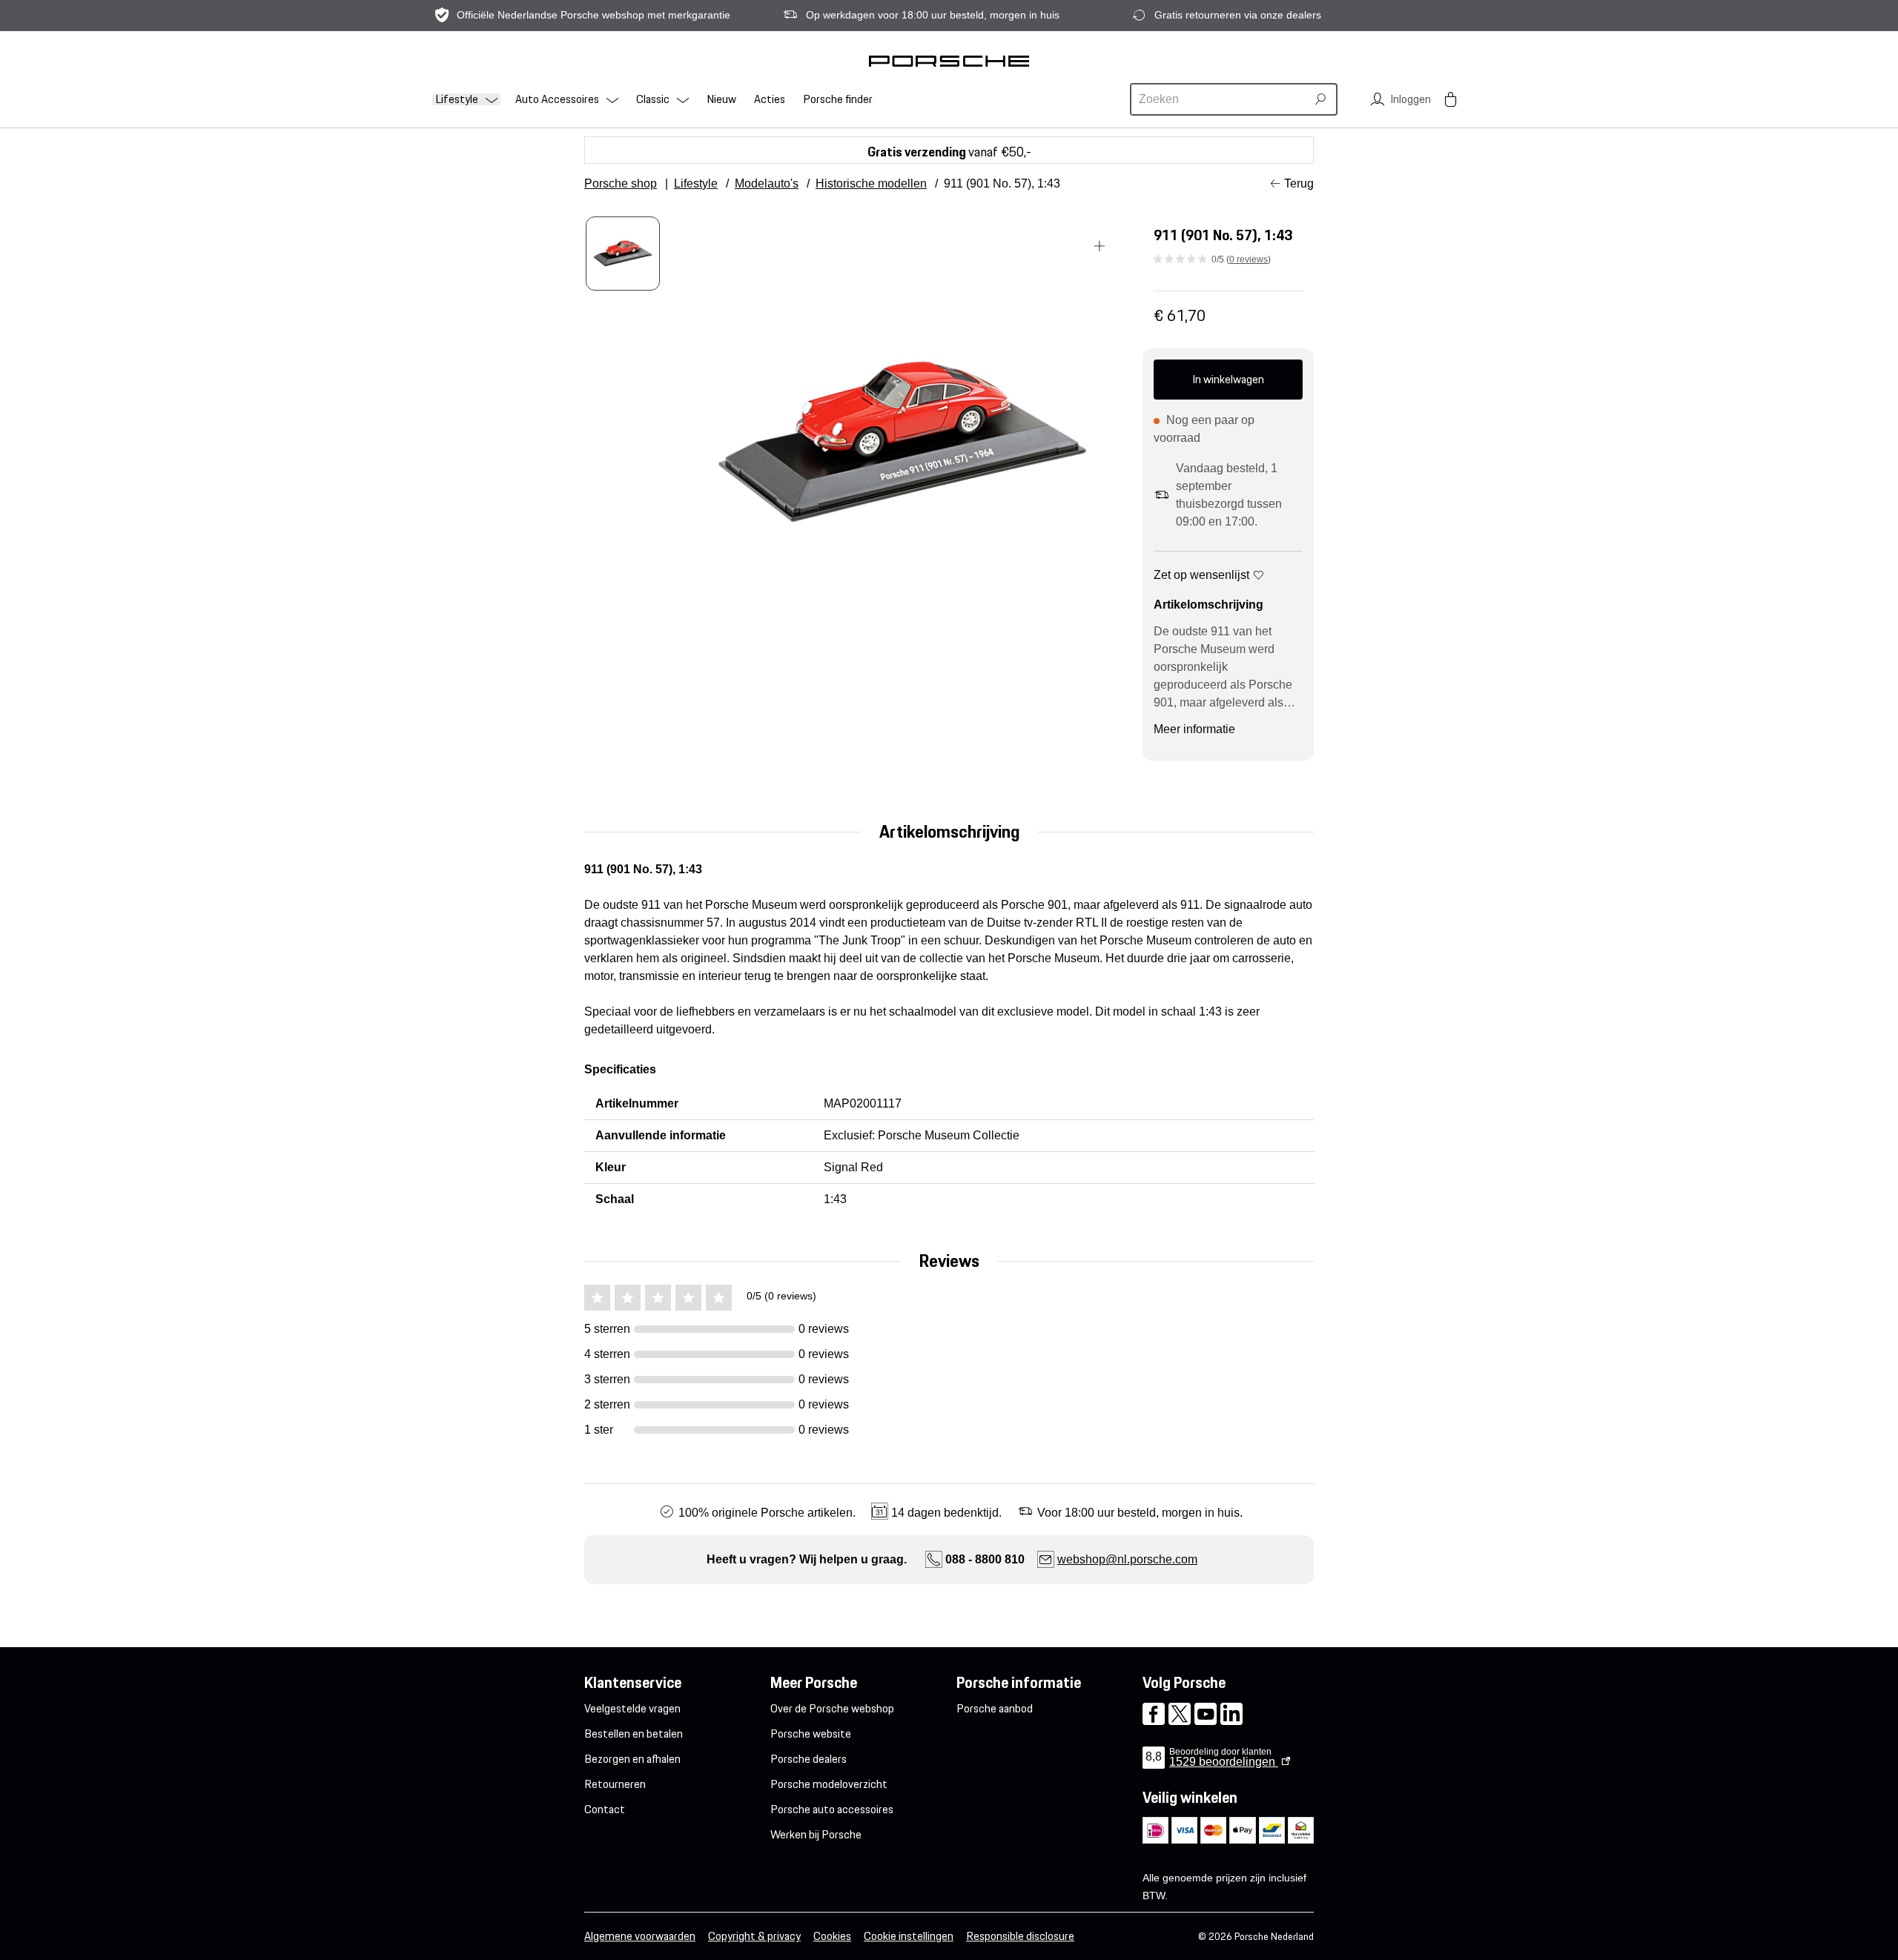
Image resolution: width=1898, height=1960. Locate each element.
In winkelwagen (1228, 379)
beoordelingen (1224, 1762)
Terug (1299, 183)
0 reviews (1249, 259)
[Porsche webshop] (949, 61)
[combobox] (1220, 99)
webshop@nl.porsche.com (1127, 1559)
